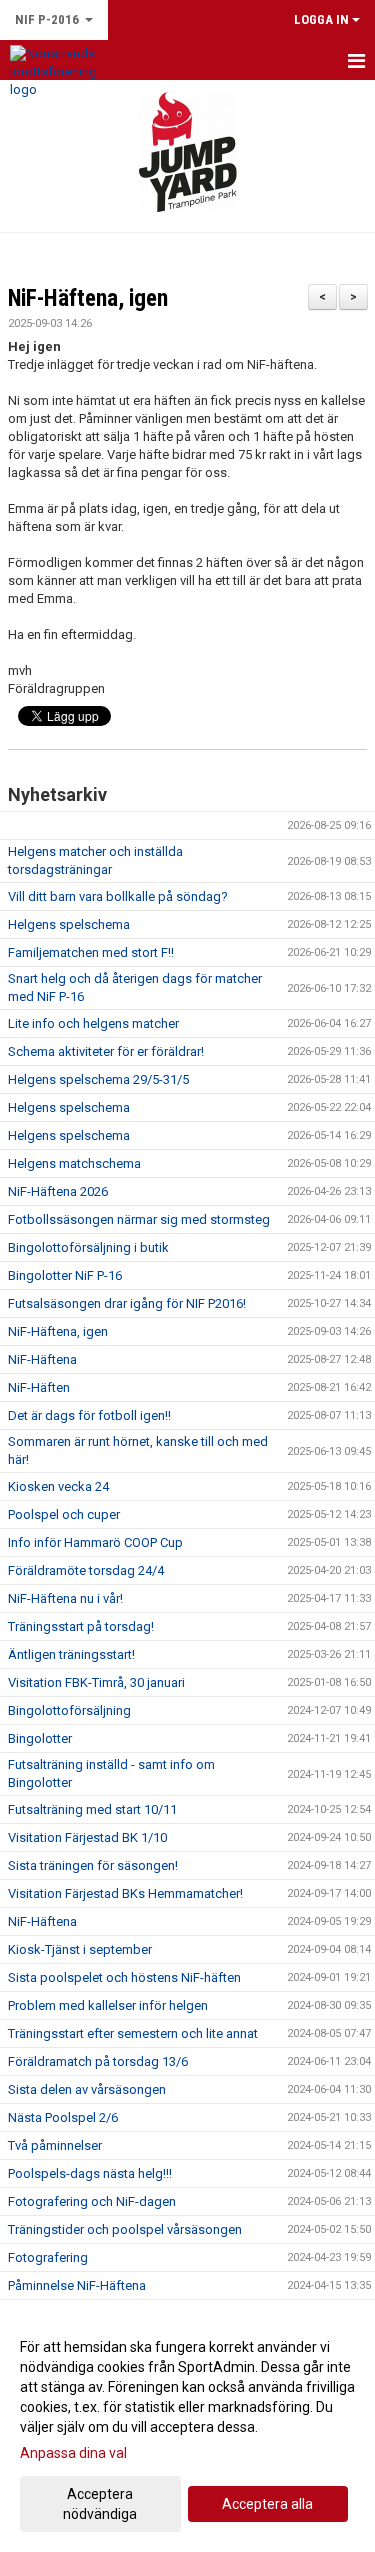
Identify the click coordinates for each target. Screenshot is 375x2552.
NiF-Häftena (42, 1359)
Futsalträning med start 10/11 (92, 1809)
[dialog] (187, 2429)
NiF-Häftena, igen (88, 298)
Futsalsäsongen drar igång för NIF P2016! (127, 1303)
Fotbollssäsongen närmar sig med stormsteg (139, 1219)
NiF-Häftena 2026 (58, 1191)
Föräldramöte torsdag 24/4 (86, 1570)
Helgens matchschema (74, 1163)
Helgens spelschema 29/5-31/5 (98, 1079)
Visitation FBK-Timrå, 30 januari (96, 1682)
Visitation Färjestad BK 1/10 (87, 1837)
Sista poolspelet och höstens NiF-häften (124, 1977)
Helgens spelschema (69, 924)
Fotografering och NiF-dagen (92, 2201)
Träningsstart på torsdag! (81, 1626)
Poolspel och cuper (64, 1514)
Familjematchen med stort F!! (91, 952)
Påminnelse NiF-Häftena (77, 2285)
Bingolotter (40, 1738)
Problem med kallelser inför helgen (108, 2005)
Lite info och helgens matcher (93, 1023)
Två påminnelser (55, 2145)
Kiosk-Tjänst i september (80, 1949)
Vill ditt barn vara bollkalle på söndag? (118, 896)
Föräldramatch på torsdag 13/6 (98, 2061)
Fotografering (48, 2257)
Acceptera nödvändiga (100, 2504)
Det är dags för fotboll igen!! (89, 1415)
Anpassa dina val (73, 2453)
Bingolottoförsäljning (69, 1710)
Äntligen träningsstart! (71, 1654)
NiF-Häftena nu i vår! (65, 1598)
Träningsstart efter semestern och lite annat (133, 2033)
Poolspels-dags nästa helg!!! (90, 2173)
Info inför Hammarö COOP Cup (95, 1542)
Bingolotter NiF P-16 (65, 1275)
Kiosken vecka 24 (58, 1486)
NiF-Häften (39, 1387)
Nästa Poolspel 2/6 (63, 2117)
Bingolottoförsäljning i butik (88, 1247)
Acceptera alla (267, 2504)
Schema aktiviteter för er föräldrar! (106, 1051)
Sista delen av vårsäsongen (87, 2089)
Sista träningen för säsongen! (93, 1865)
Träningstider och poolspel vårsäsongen (125, 2229)
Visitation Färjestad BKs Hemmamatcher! (125, 1893)
